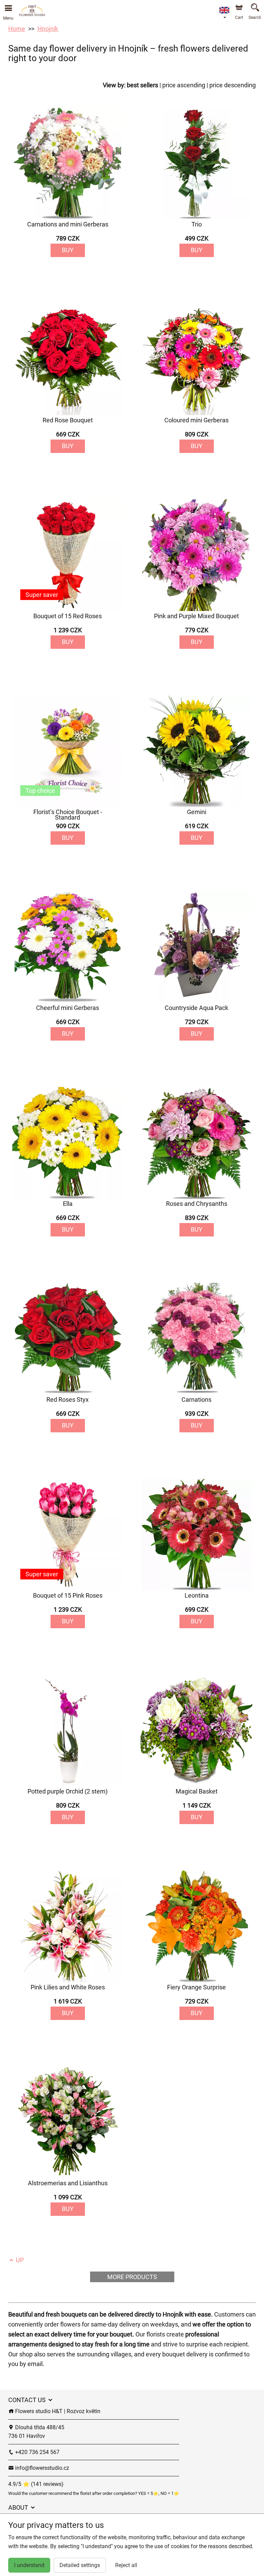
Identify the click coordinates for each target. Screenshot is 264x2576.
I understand (29, 2565)
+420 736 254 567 (37, 2452)
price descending (233, 85)
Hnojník (48, 29)
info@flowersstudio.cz (41, 2468)
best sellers (142, 85)
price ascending (184, 85)
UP (19, 2260)
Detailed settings (80, 2565)
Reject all (126, 2565)
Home (17, 29)
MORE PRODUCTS (132, 2277)
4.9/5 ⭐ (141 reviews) (36, 2484)
